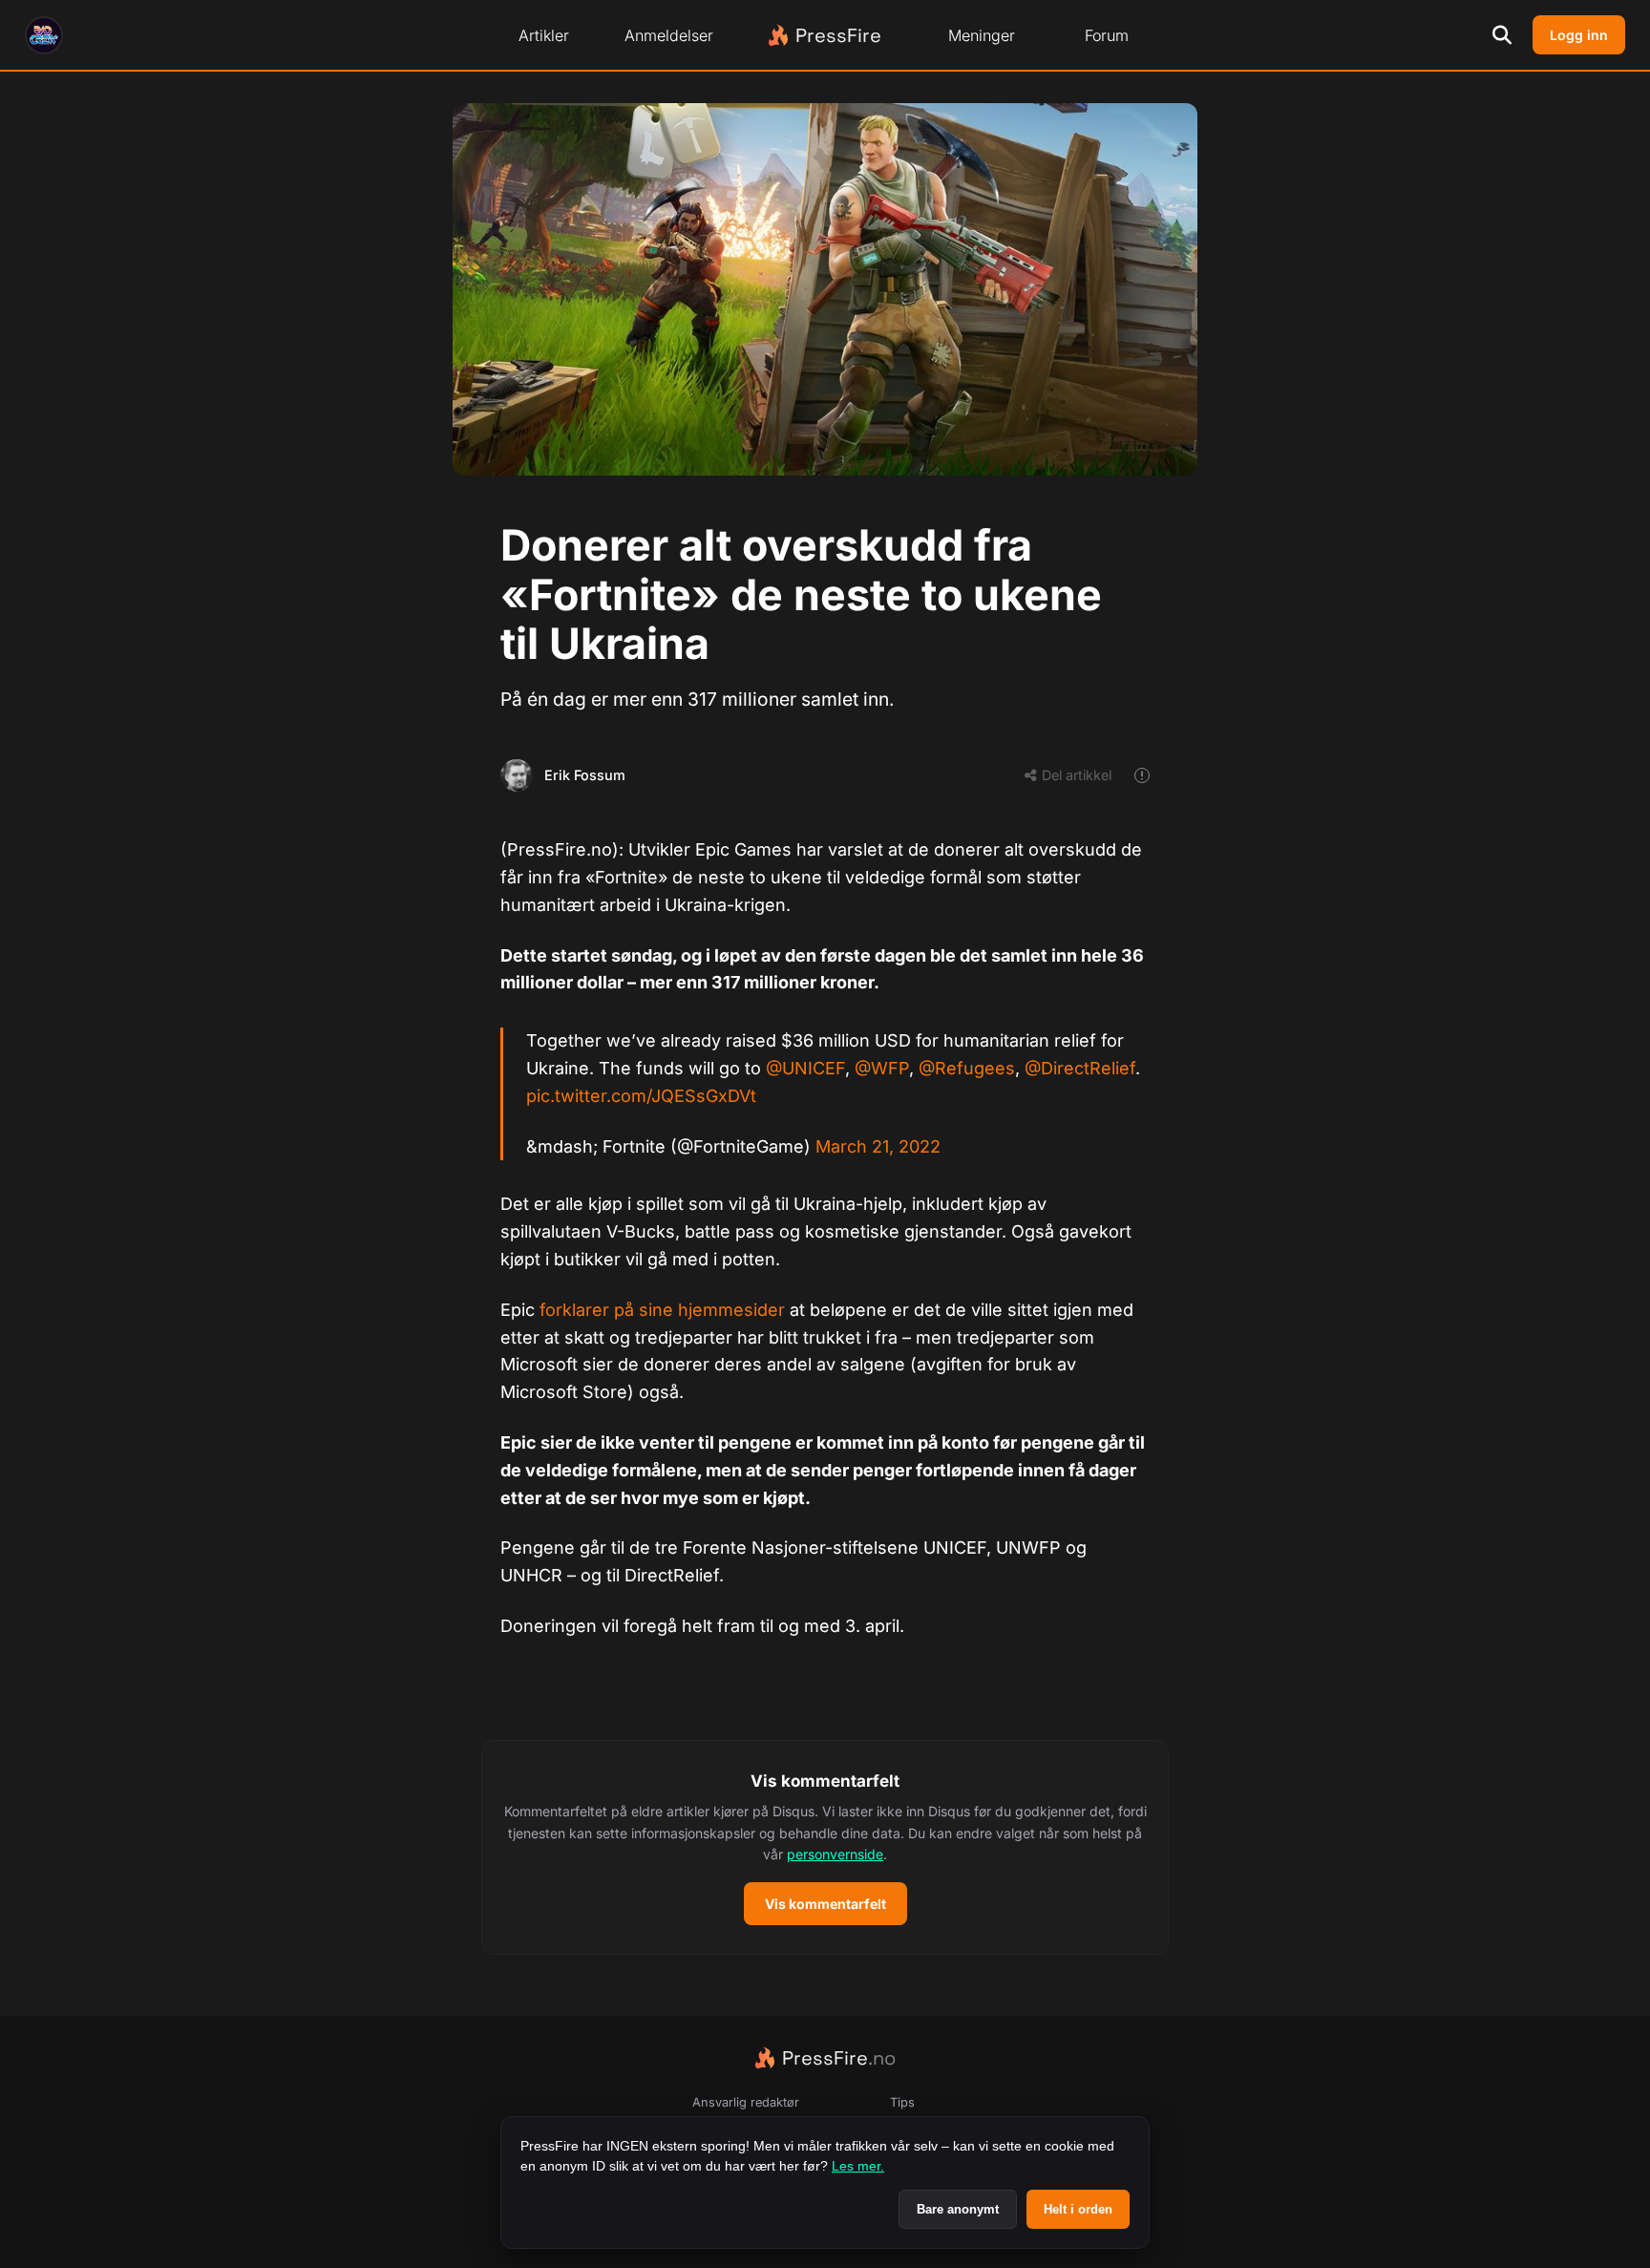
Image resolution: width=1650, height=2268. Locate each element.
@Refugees (967, 1068)
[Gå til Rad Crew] (44, 35)
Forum (1107, 35)
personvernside (835, 1854)
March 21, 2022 (878, 1146)
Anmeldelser (669, 35)
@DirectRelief (1080, 1068)
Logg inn (1579, 35)
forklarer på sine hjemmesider (662, 1310)
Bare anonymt (958, 2209)
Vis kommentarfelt (825, 1904)
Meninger (982, 35)
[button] (825, 1848)
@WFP (882, 1068)
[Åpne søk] (1502, 35)
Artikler (544, 35)
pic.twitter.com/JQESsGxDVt (641, 1096)
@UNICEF (805, 1068)
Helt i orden (1078, 2209)
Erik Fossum (585, 775)
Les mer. (858, 2166)
